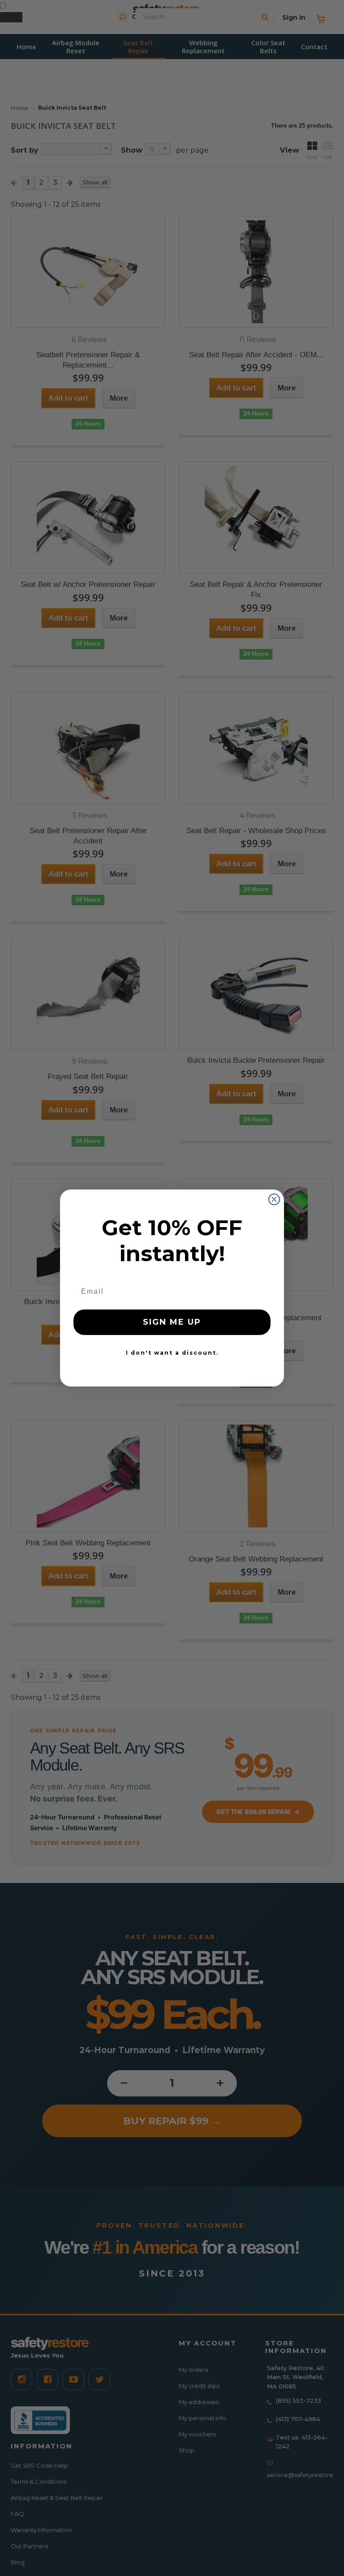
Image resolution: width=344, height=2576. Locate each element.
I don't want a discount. (172, 1353)
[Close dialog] (274, 1199)
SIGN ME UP (172, 1322)
